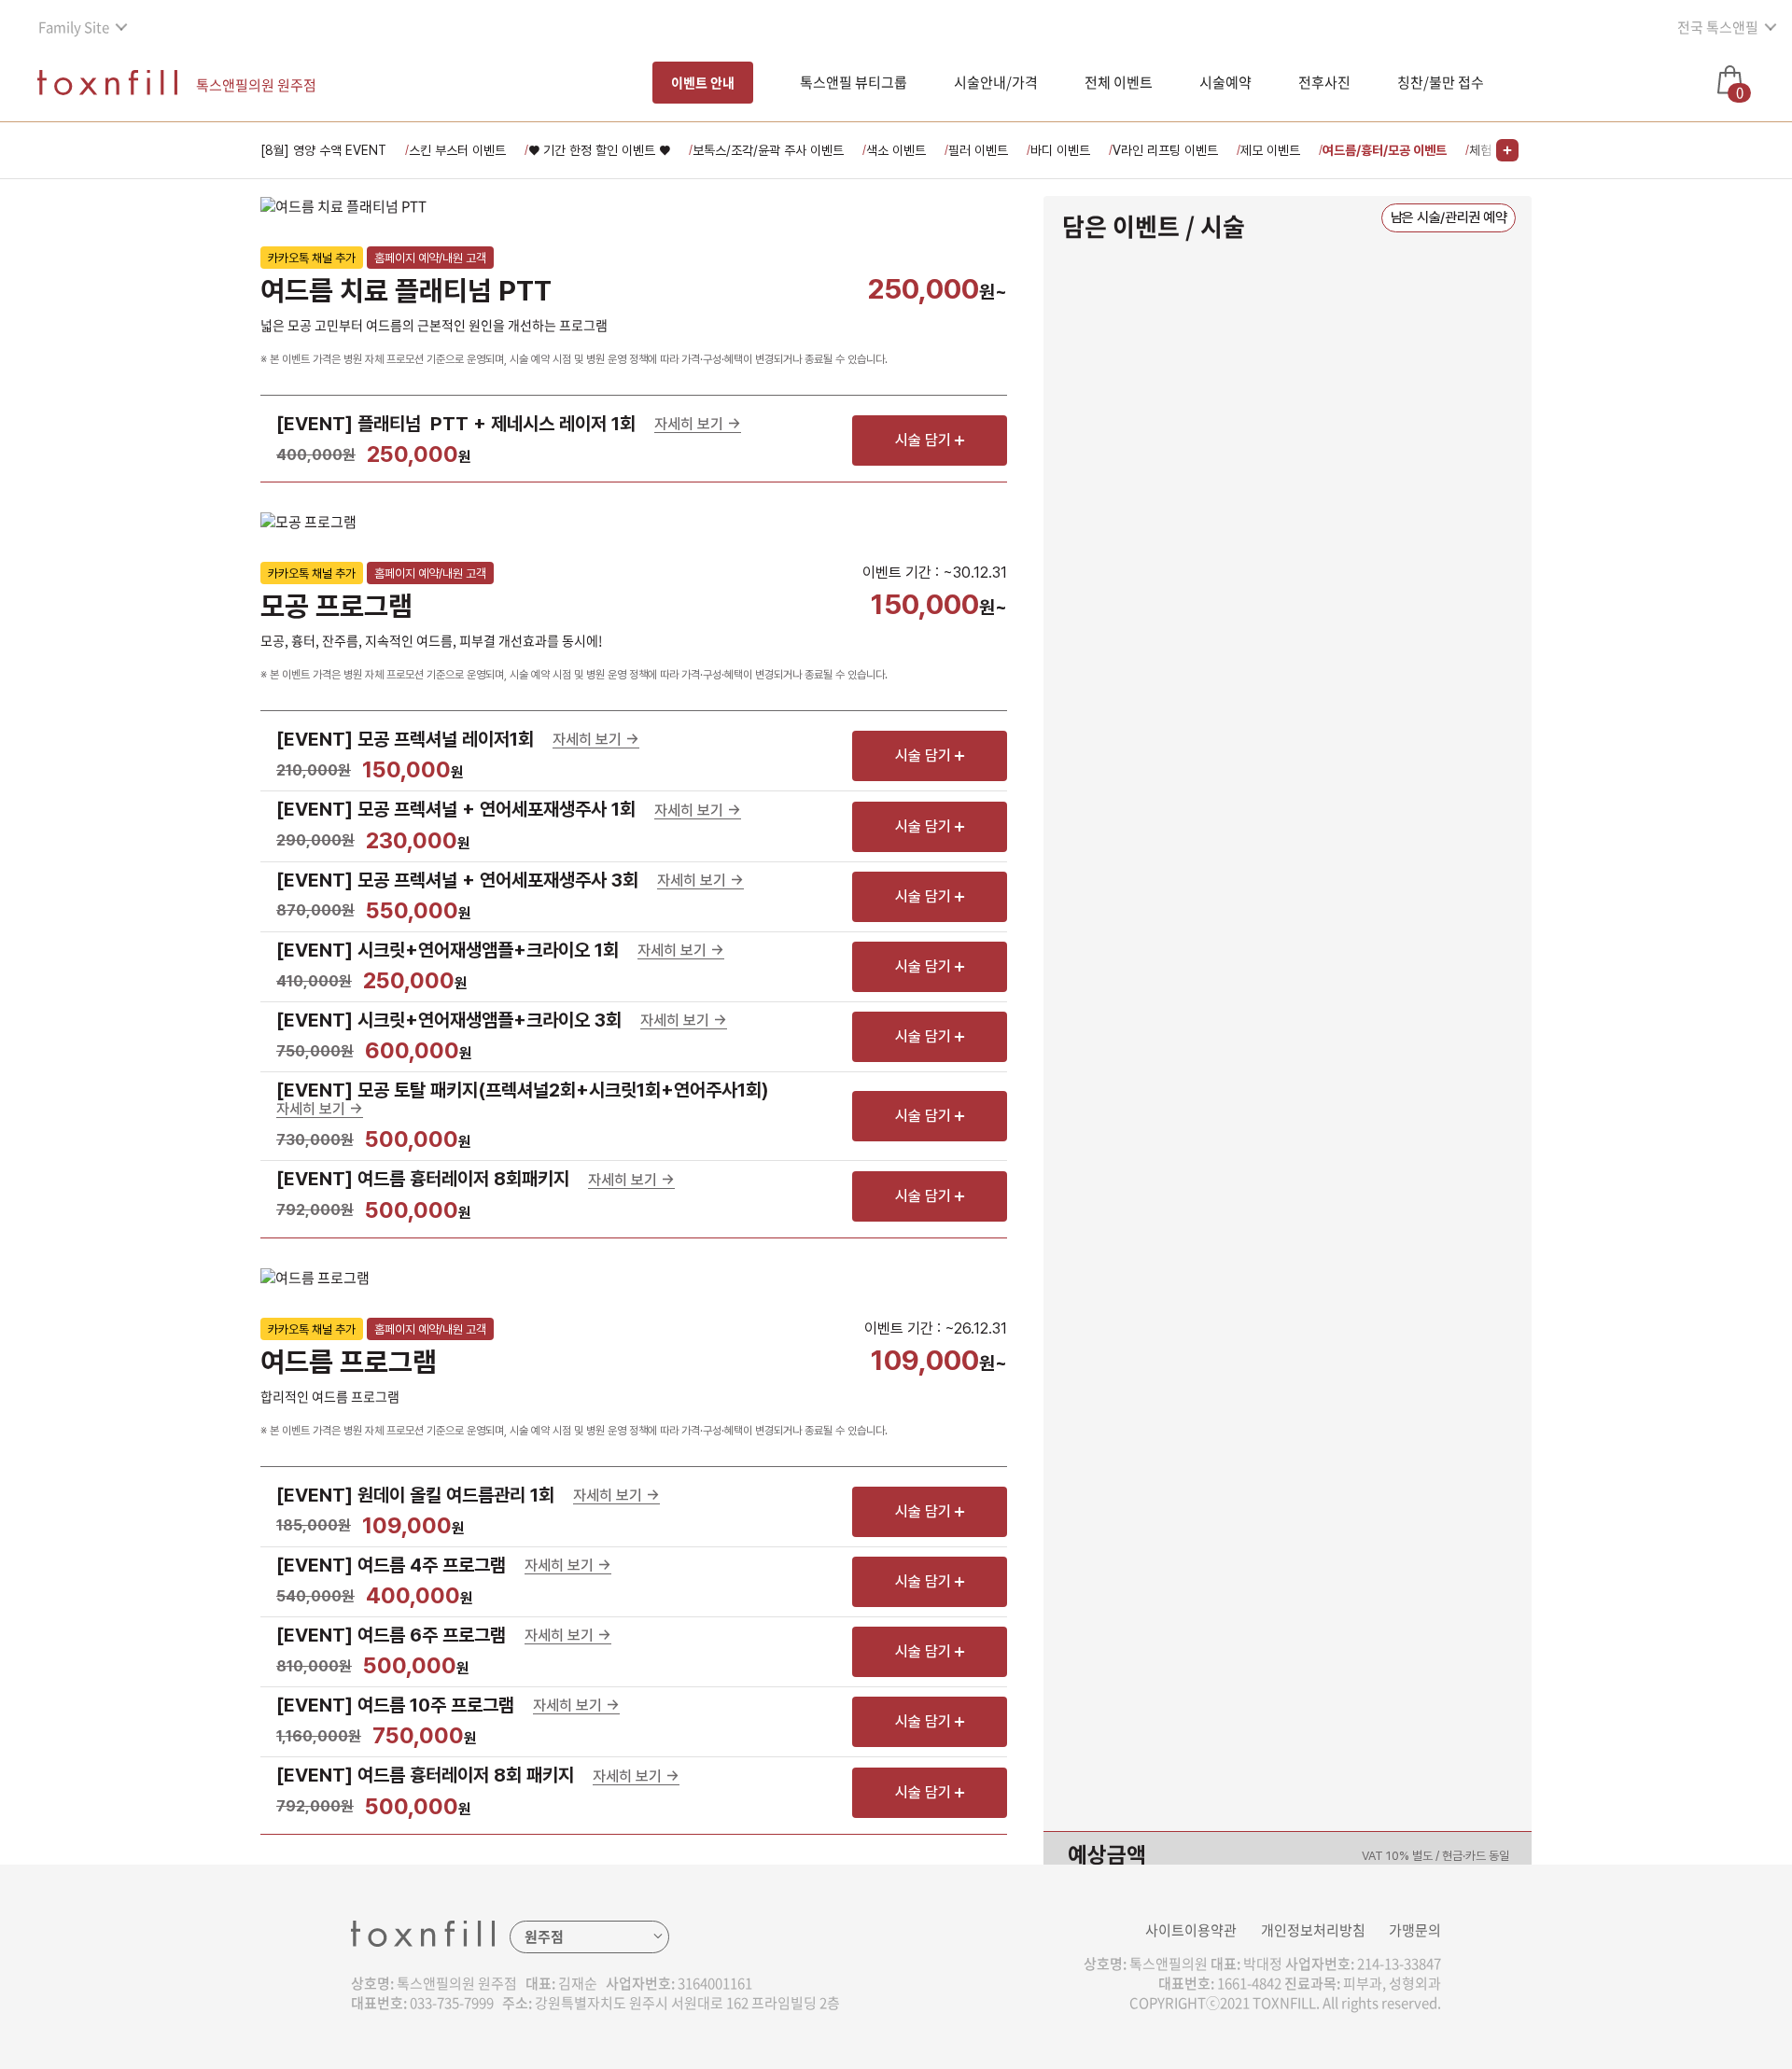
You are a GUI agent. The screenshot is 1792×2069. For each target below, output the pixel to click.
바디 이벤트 (1060, 150)
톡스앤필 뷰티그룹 (854, 82)
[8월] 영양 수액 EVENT (323, 150)
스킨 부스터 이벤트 (457, 150)
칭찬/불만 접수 (1441, 82)
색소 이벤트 (896, 150)
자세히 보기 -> (698, 425)
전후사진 (1324, 82)
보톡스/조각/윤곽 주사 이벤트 (768, 150)
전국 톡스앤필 (1718, 27)
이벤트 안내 (703, 82)
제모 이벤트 (1270, 150)
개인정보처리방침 (1313, 1930)
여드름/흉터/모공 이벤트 (1385, 150)
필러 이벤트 (978, 150)
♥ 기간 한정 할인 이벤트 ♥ (599, 150)
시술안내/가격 (996, 82)
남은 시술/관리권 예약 (1449, 217)
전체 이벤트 (1119, 82)
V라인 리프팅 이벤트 (1165, 150)
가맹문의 (1415, 1930)
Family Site (74, 27)
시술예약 (1225, 82)
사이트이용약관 (1191, 1930)
